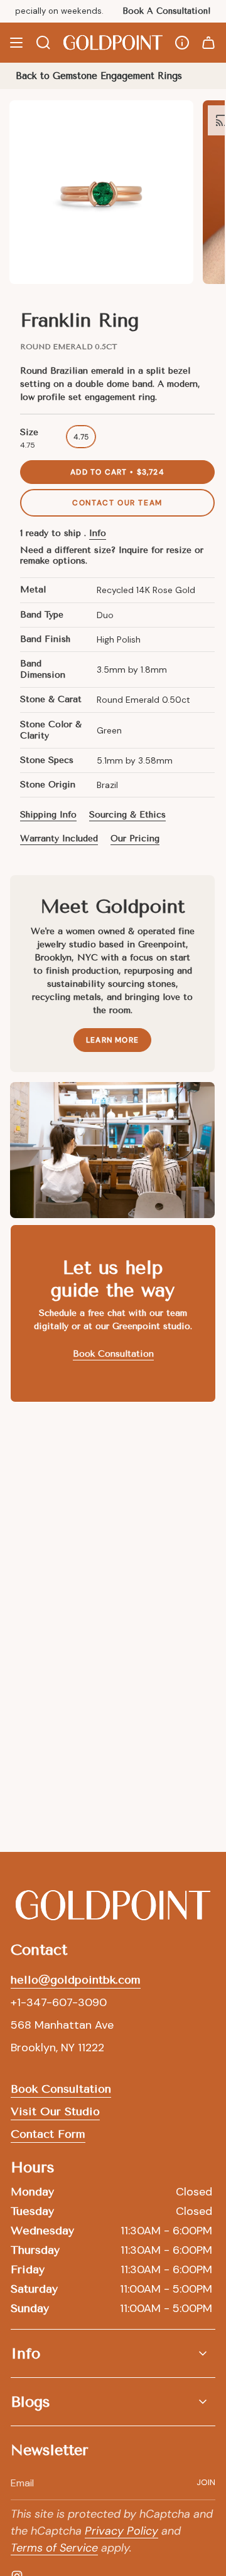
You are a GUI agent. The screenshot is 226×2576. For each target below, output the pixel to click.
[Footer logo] (113, 1551)
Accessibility (141, 2348)
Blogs (30, 2048)
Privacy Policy (121, 2177)
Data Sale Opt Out (61, 2375)
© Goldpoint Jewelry (88, 2269)
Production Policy (145, 2296)
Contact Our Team (117, 503)
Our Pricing (135, 839)
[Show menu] (16, 43)
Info (98, 533)
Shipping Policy (53, 2296)
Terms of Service (54, 2194)
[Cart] (208, 43)
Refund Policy (49, 2322)
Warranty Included (59, 839)
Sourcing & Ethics (127, 815)
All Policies (143, 2375)
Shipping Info (48, 815)
